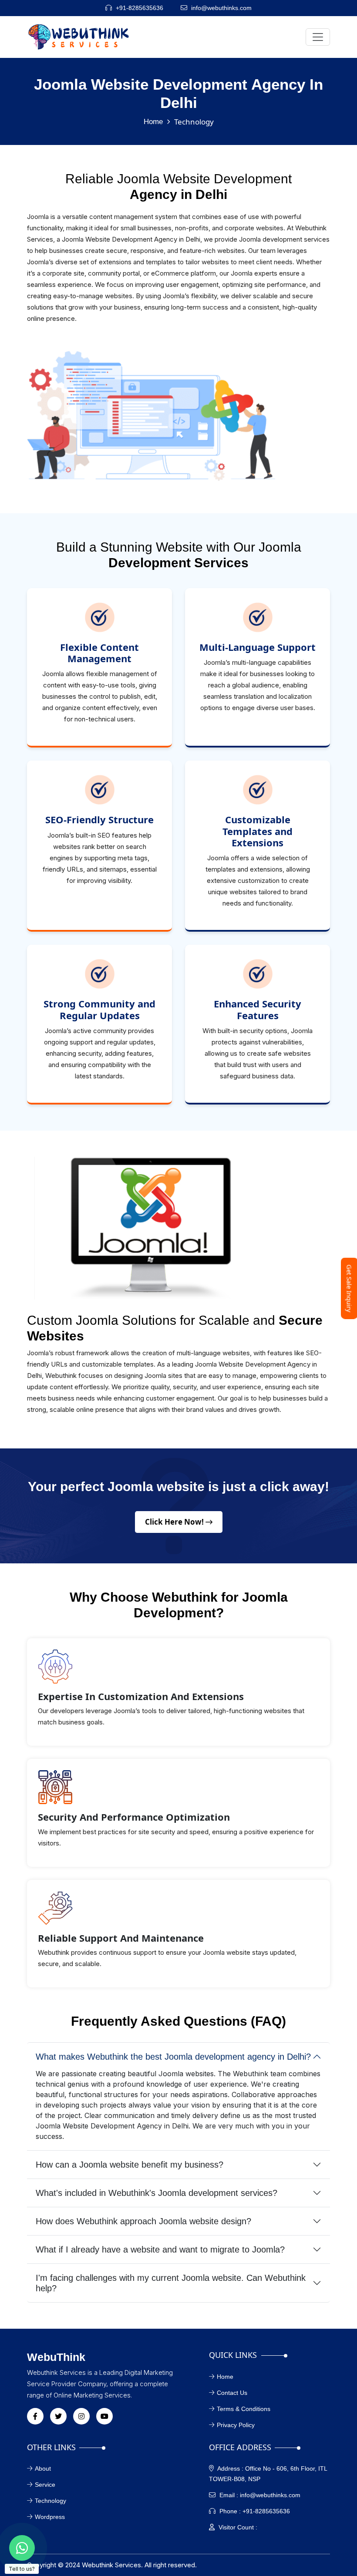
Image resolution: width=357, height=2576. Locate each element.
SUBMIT (178, 1393)
